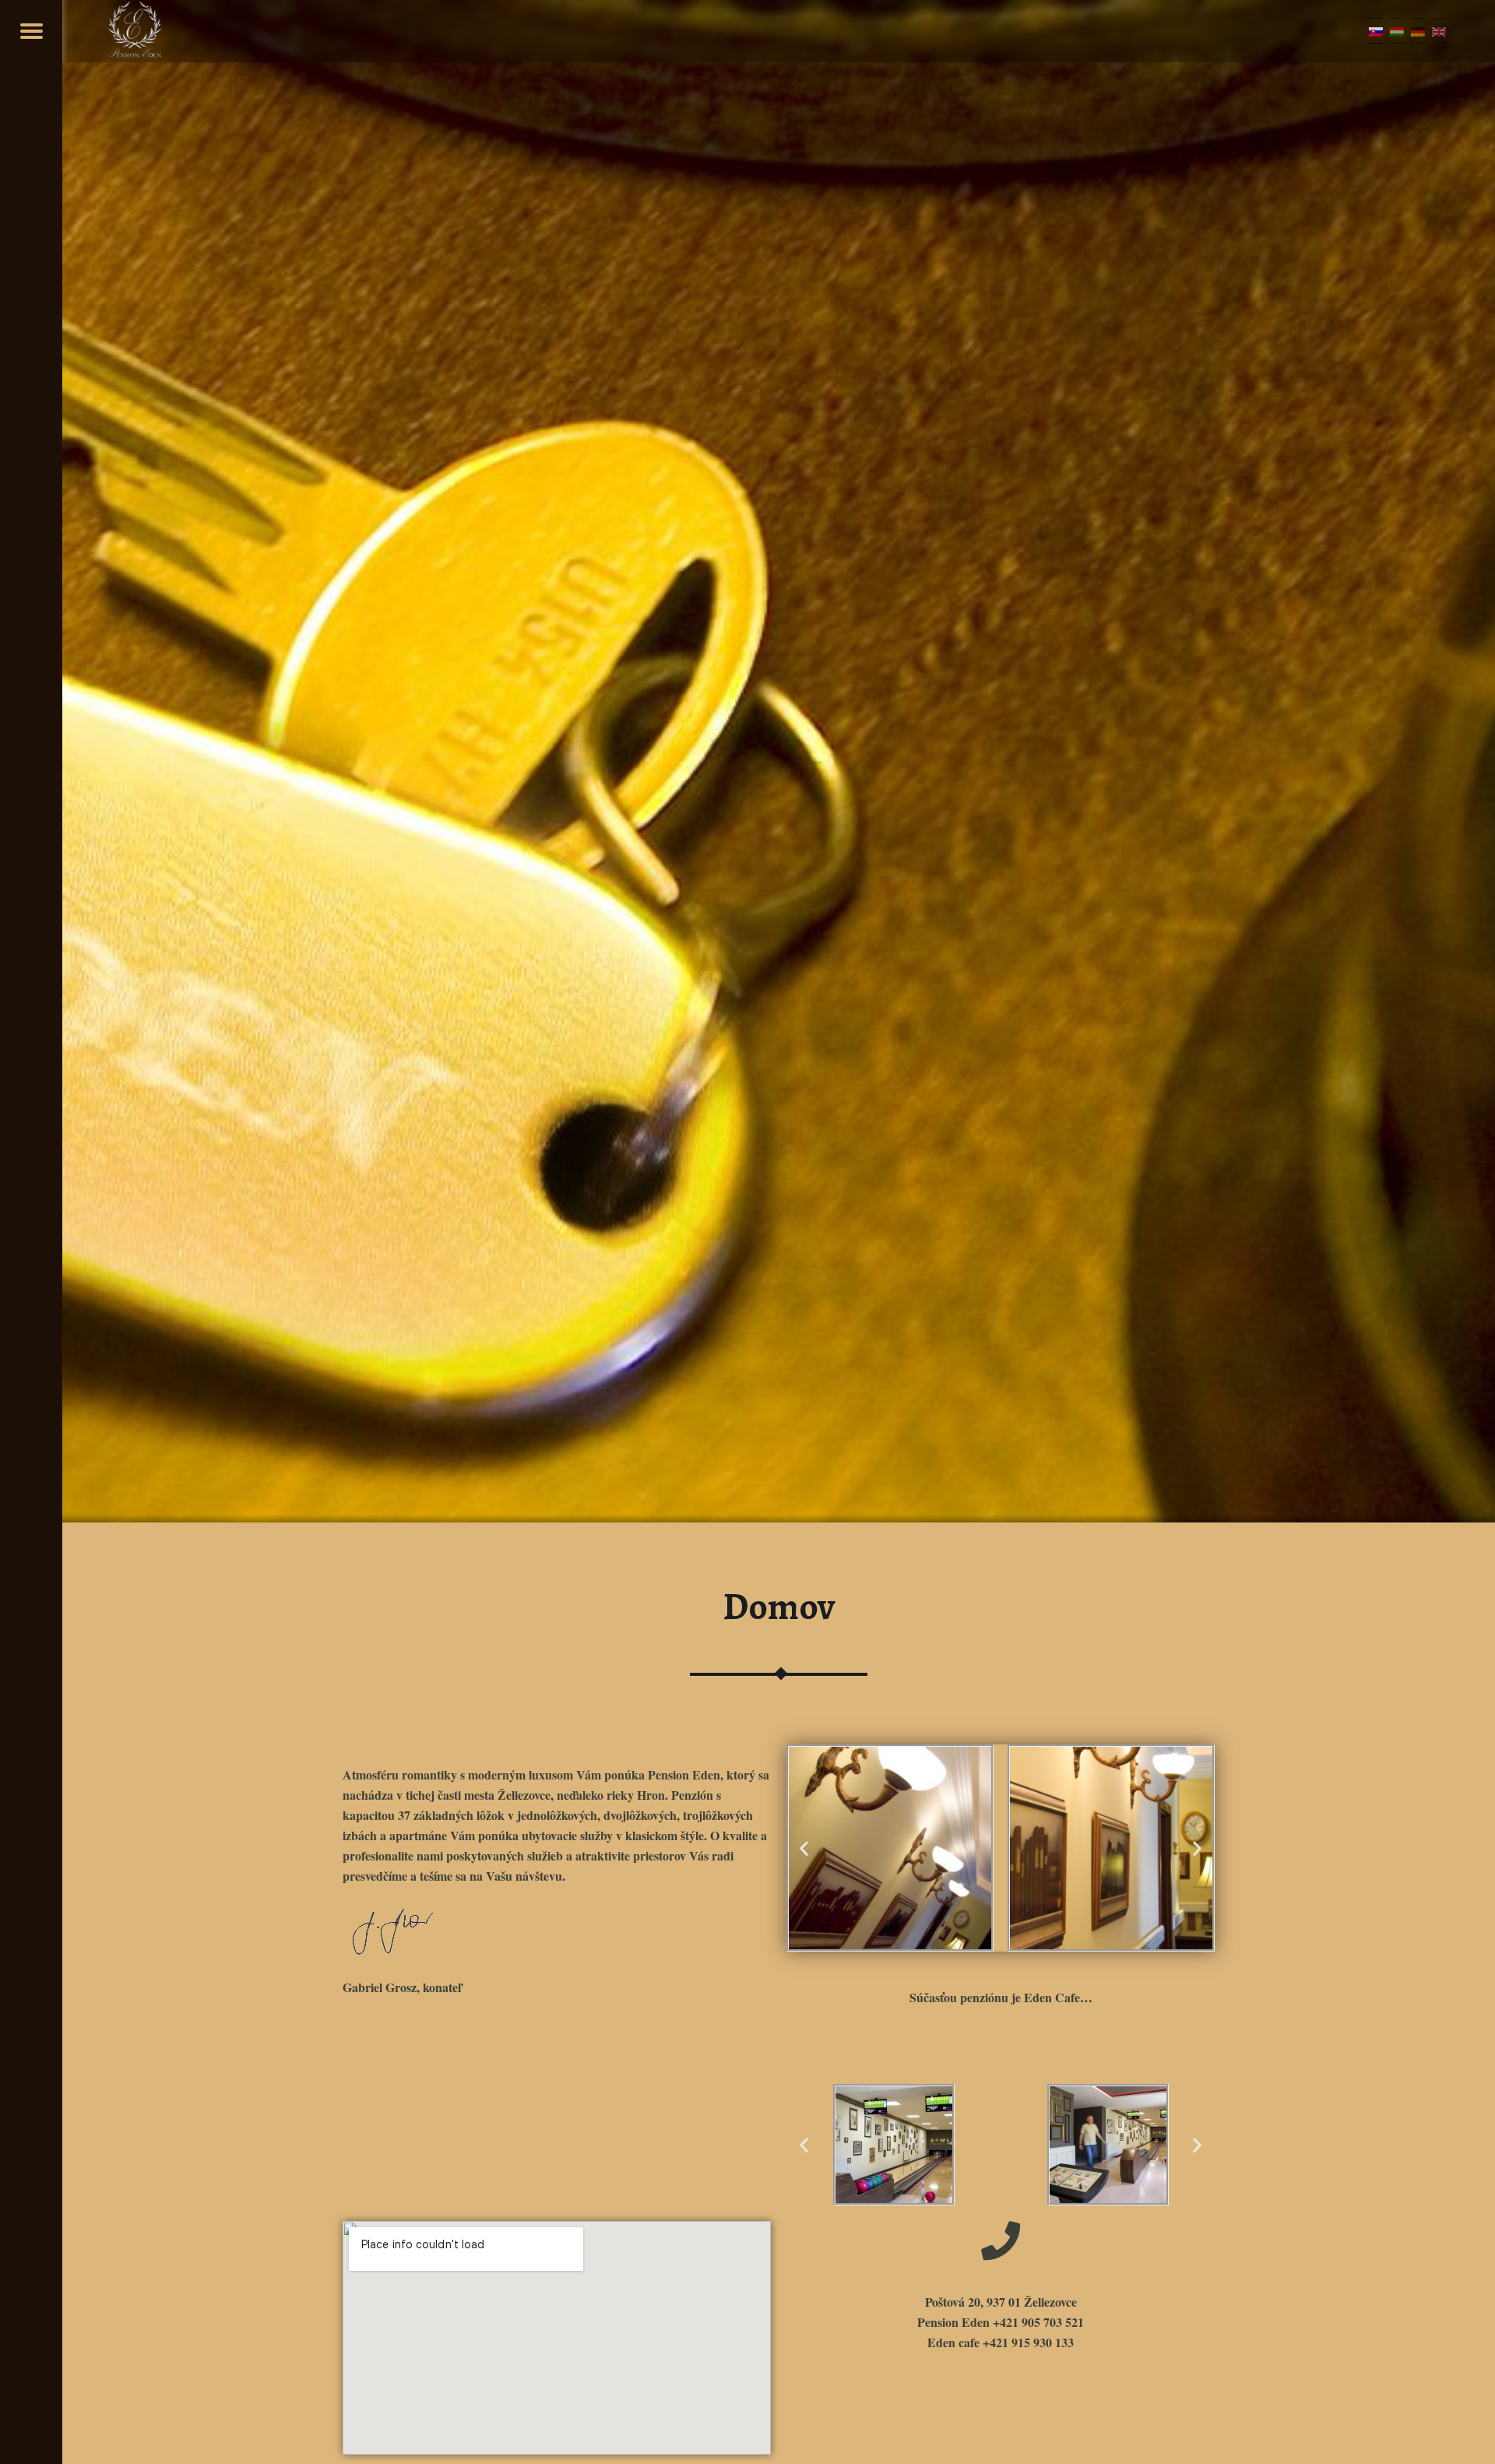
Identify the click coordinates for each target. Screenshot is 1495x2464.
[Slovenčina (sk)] (1376, 31)
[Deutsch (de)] (1418, 31)
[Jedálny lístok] (31, 31)
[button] (804, 1848)
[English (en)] (1439, 31)
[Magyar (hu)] (1397, 31)
